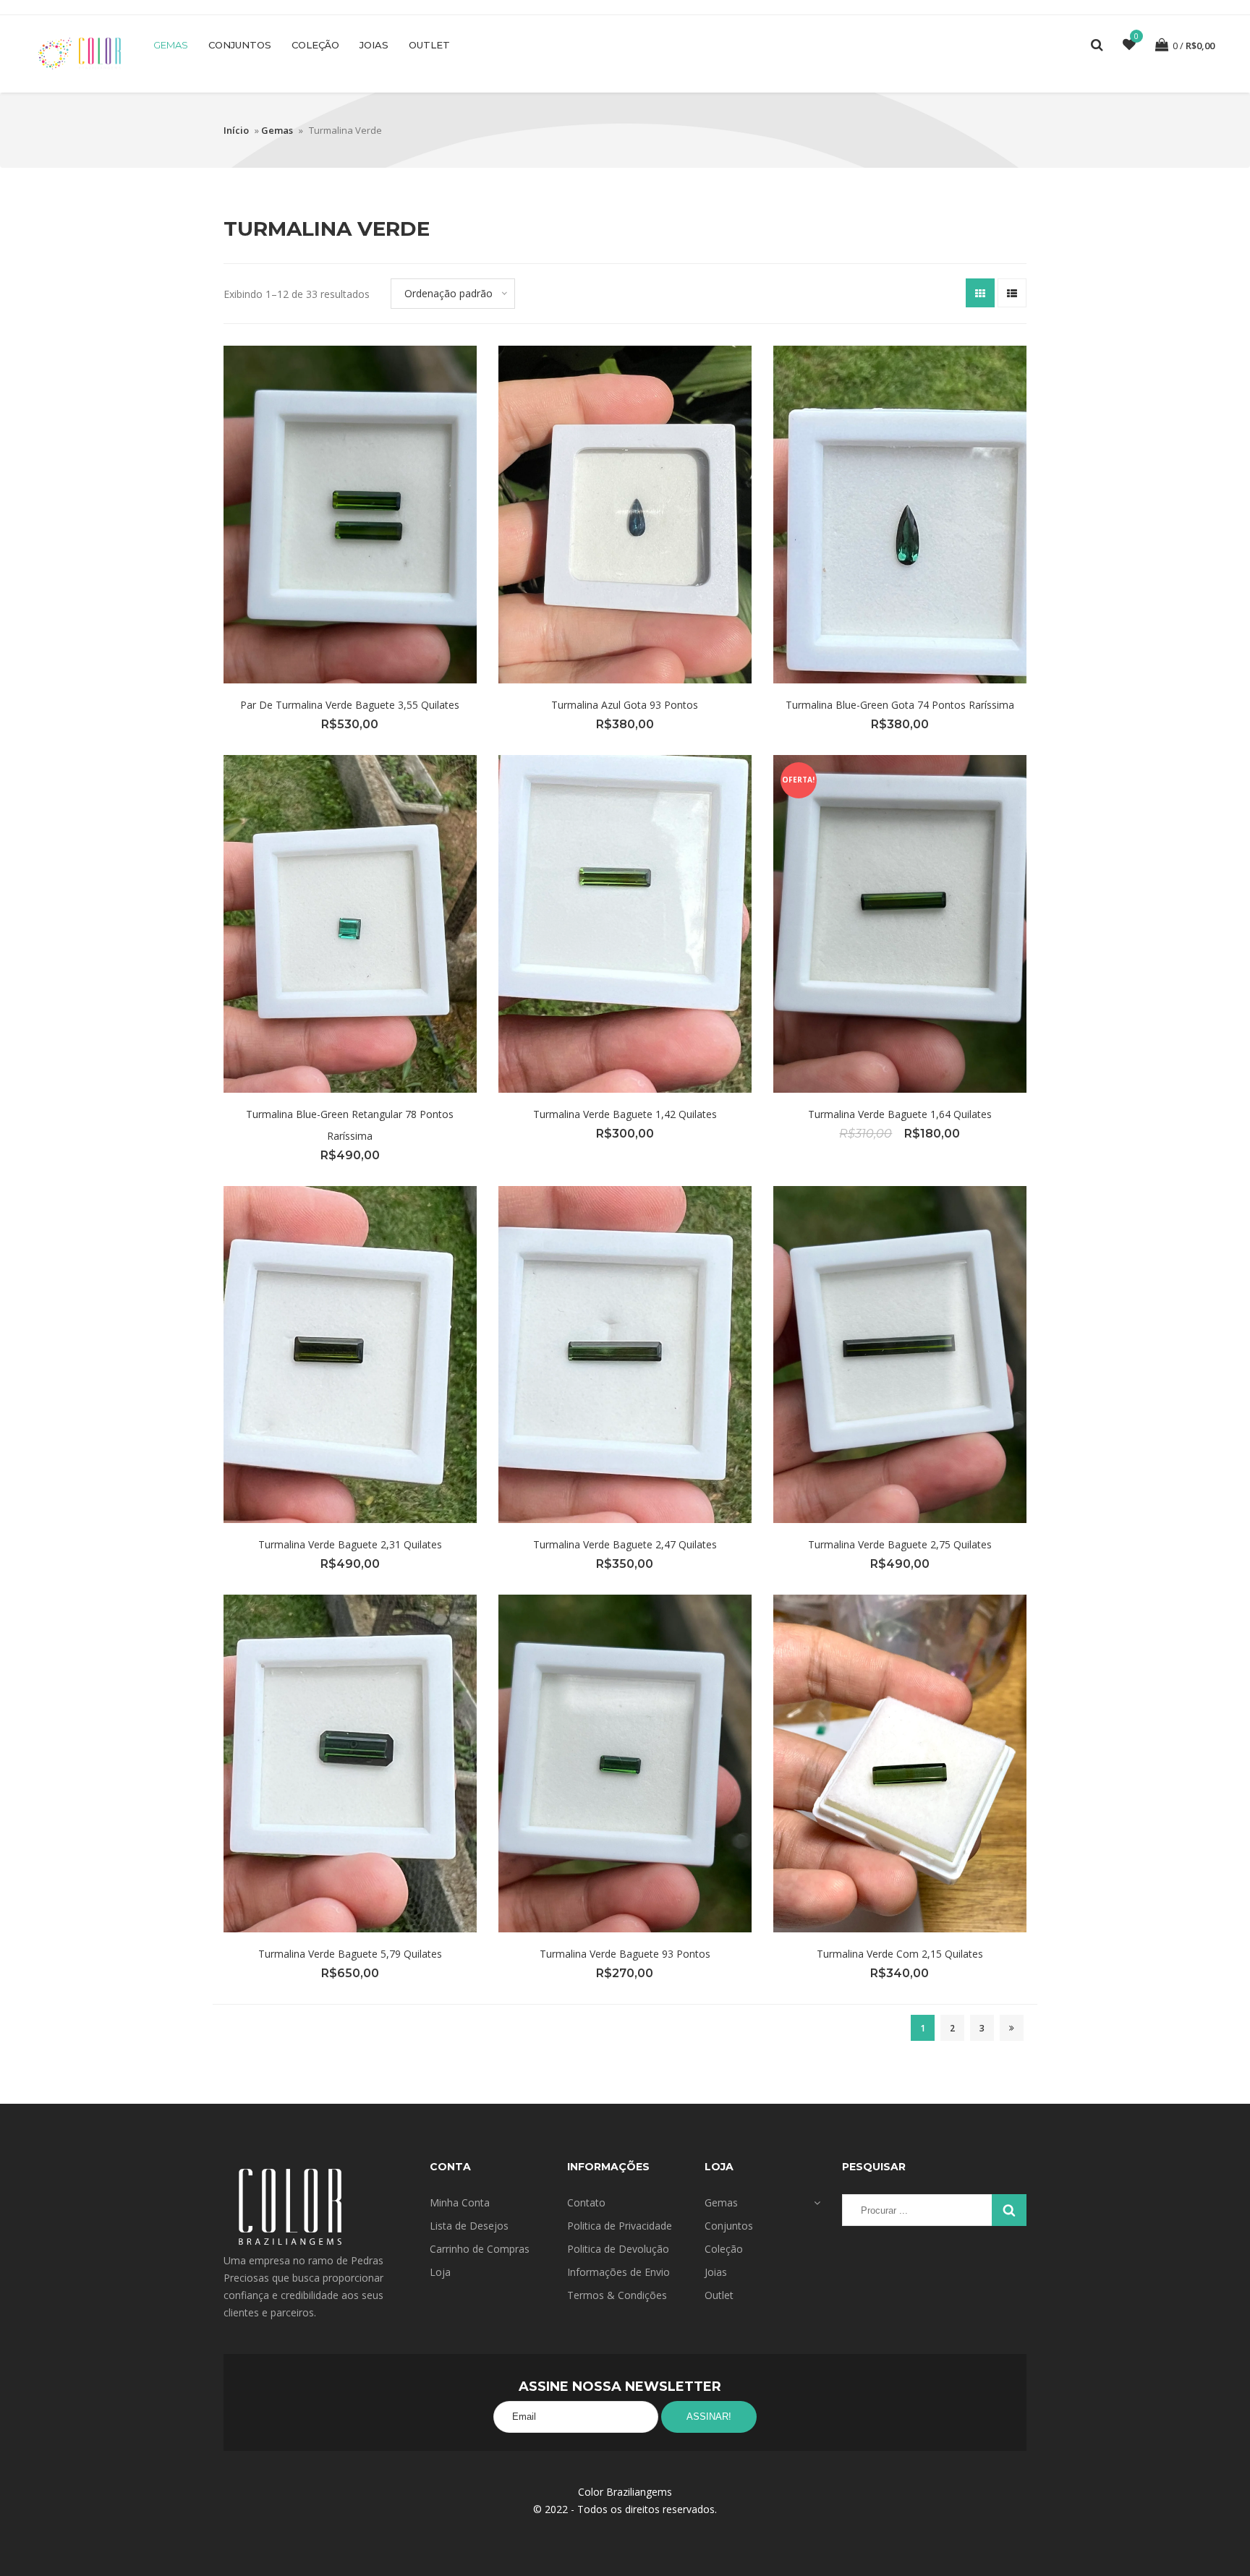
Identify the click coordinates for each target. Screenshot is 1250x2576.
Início (236, 130)
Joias (374, 45)
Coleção (315, 45)
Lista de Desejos (469, 2226)
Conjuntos (240, 45)
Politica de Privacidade (620, 2226)
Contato (586, 2202)
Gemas (171, 45)
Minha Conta (460, 2202)
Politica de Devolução (618, 2249)
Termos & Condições (617, 2295)
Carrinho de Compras (480, 2249)
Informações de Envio (618, 2272)
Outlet (429, 45)
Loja (440, 2272)
